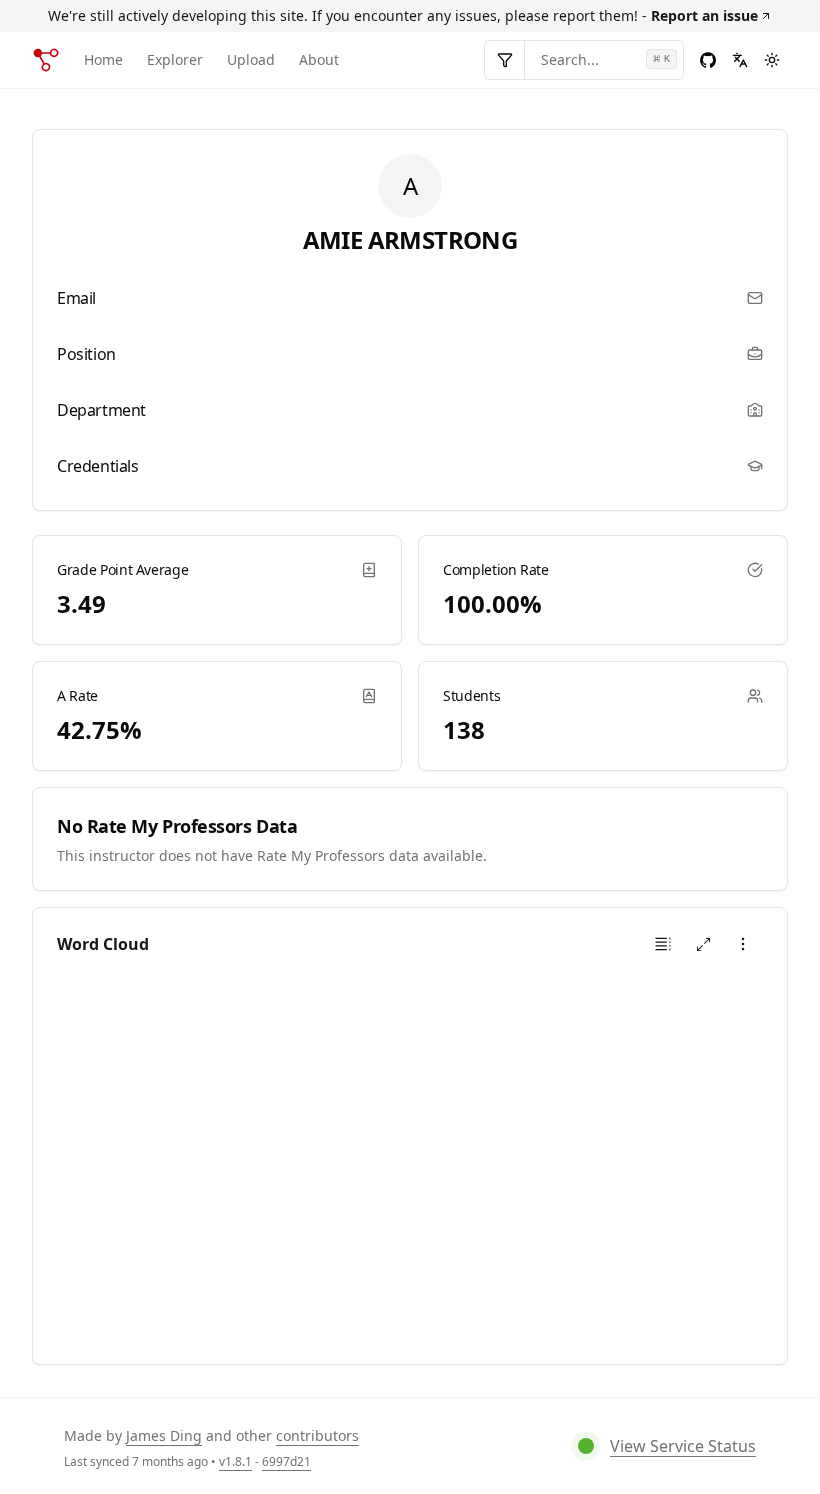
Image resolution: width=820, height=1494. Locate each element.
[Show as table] (663, 944)
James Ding (164, 1435)
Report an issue (704, 15)
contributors (317, 1435)
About (319, 59)
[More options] (743, 944)
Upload (251, 59)
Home (103, 59)
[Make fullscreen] (703, 944)
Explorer (175, 59)
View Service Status (683, 1446)
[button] (663, 944)
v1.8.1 (235, 1461)
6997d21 (286, 1461)
